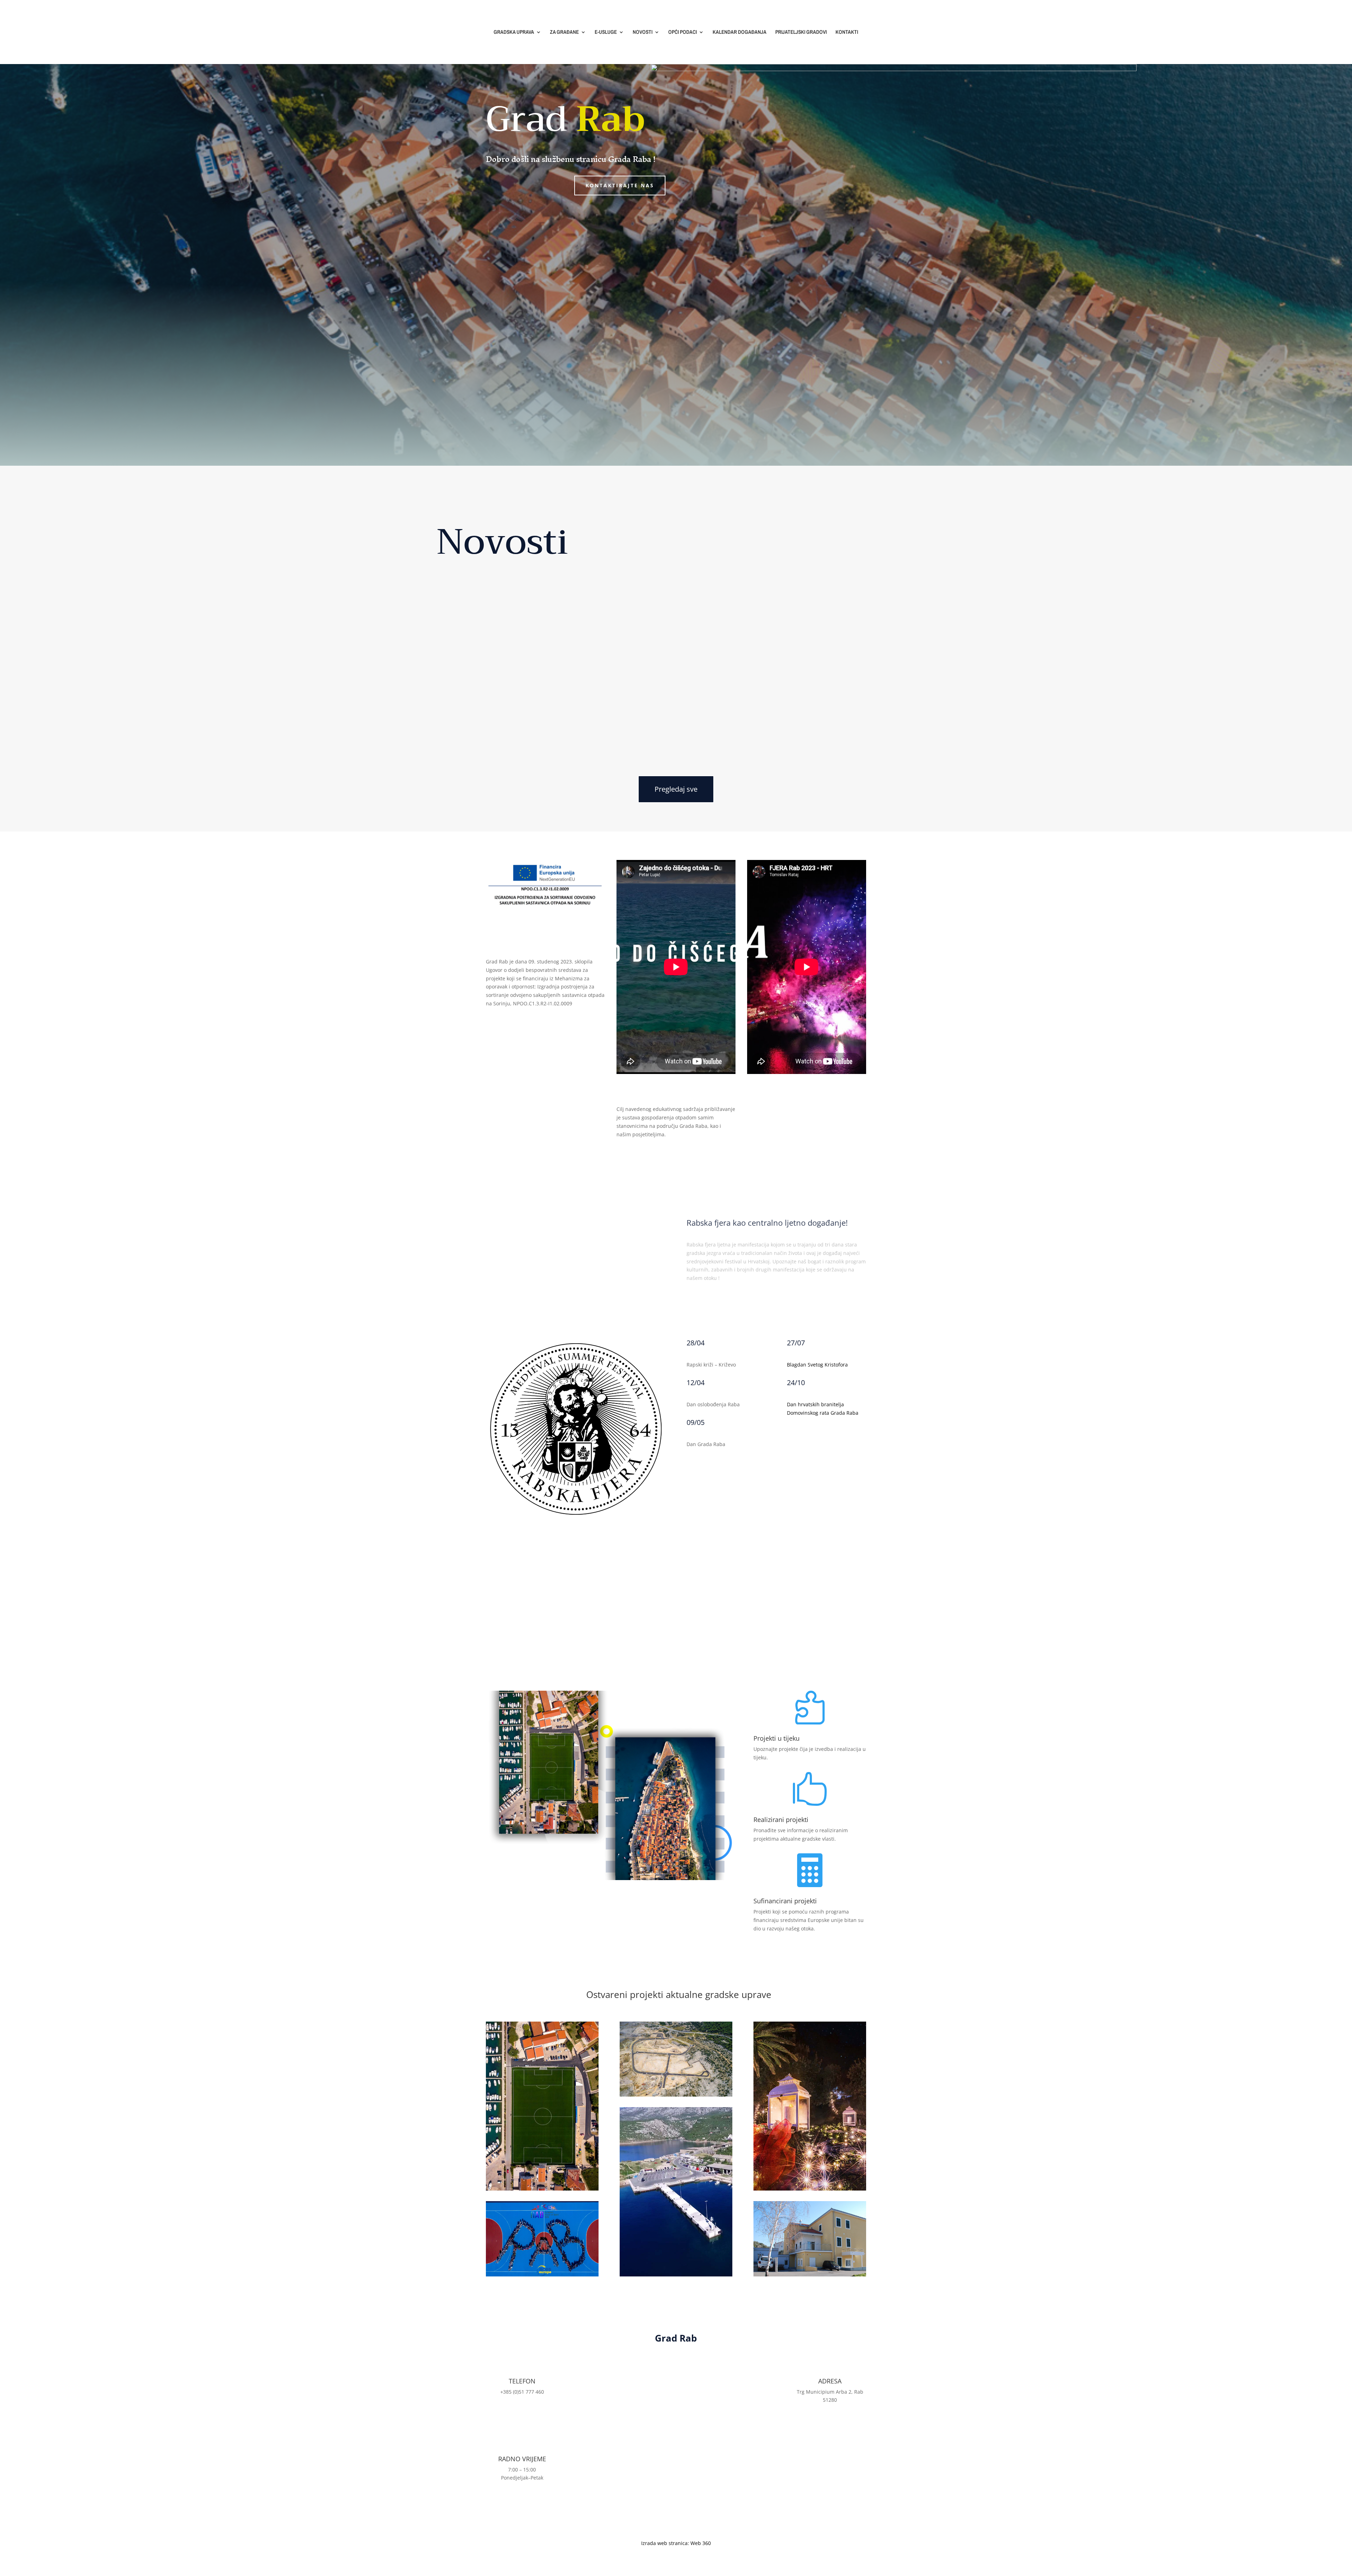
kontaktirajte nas (620, 185)
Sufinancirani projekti (785, 1901)
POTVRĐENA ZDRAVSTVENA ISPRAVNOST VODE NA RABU (575, 579)
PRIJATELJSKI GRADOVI (801, 33)
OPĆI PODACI (683, 33)
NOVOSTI (643, 33)
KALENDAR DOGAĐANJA (740, 33)
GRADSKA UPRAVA (514, 33)
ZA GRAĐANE (564, 33)
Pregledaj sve (676, 789)
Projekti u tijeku (777, 1738)
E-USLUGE (606, 33)
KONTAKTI (847, 33)
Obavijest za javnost (498, 711)
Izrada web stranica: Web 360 (676, 2543)
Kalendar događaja (826, 1436)
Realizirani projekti (781, 1820)
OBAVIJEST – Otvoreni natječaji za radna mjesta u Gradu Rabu (605, 645)
